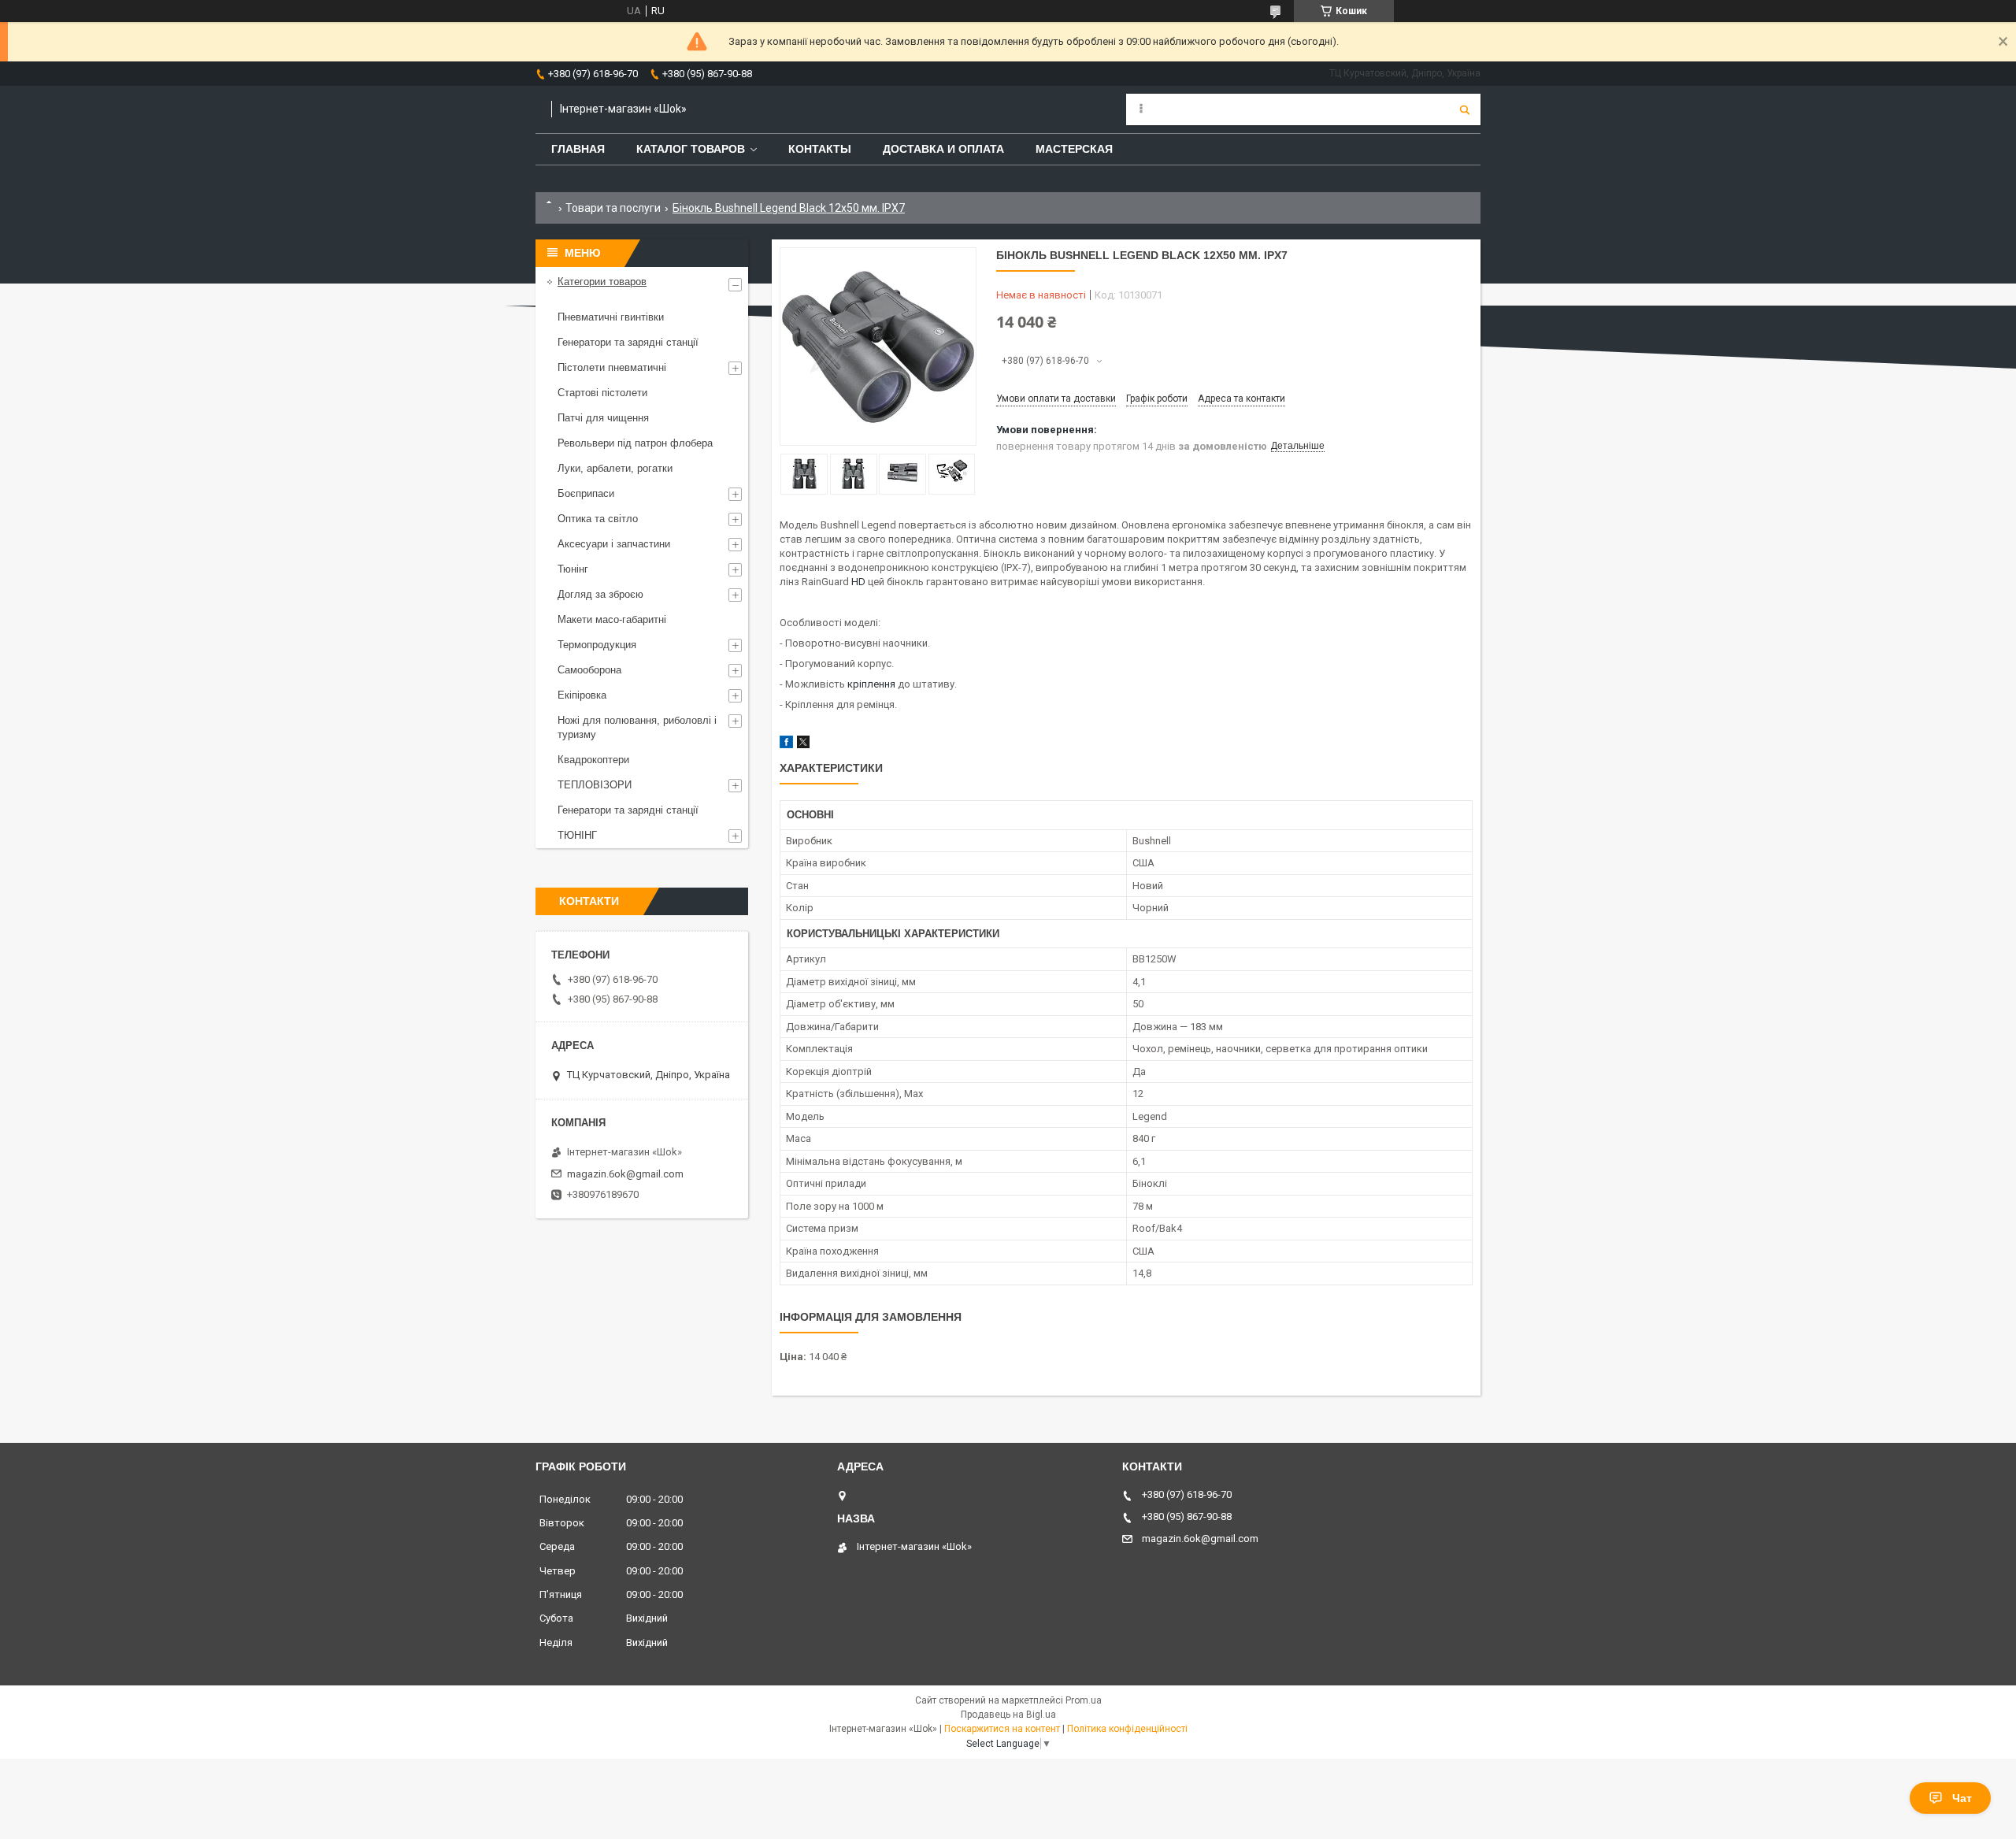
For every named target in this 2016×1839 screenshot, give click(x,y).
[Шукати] (1465, 109)
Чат (1962, 1798)
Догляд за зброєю (600, 594)
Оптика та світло (598, 519)
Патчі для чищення (603, 418)
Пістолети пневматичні (612, 367)
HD (858, 582)
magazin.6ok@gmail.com (625, 1174)
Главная (578, 149)
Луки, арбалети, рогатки (615, 468)
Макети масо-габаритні (612, 619)
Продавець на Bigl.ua (1008, 1715)
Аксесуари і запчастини (614, 544)
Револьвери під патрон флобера (635, 443)
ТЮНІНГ (577, 835)
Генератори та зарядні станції (628, 342)
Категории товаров (602, 282)
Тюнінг (573, 569)
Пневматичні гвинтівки (611, 317)
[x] (803, 745)
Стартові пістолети (602, 393)
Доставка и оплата (943, 149)
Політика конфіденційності (1127, 1729)
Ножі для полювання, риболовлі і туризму (637, 727)
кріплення (871, 684)
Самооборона (589, 670)
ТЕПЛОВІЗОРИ (595, 785)
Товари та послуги (613, 208)
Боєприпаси (586, 493)
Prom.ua (1084, 1700)
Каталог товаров (691, 149)
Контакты (820, 149)
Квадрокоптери (593, 760)
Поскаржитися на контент (1002, 1729)
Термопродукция (597, 645)
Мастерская (1074, 149)
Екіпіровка (582, 695)
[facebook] (786, 745)
